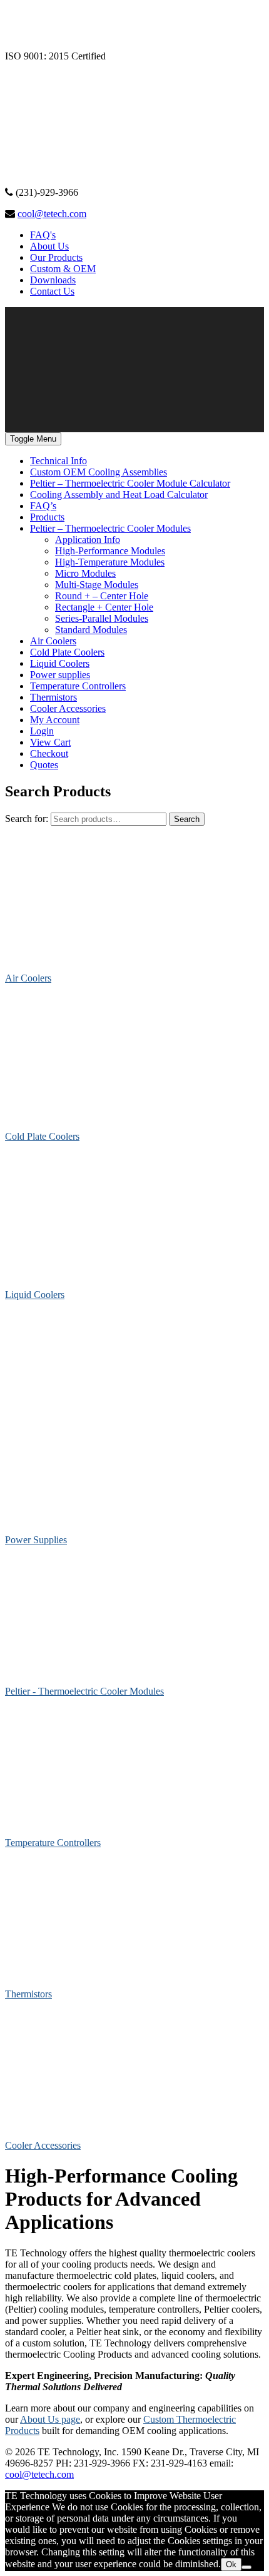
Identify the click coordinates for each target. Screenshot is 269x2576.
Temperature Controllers (78, 686)
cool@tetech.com (52, 214)
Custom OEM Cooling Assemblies (99, 472)
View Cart (50, 742)
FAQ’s (43, 506)
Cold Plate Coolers (67, 652)
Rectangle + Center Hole (104, 607)
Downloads (53, 280)
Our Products (56, 257)
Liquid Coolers (60, 663)
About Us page (50, 2419)
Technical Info (58, 461)
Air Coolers (53, 641)
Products (47, 517)
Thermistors (53, 697)
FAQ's (43, 235)
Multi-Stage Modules (97, 585)
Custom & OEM (63, 269)
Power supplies (60, 675)
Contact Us (52, 291)
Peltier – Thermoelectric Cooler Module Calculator (130, 483)
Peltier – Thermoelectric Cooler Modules (110, 528)
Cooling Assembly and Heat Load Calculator (119, 494)
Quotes (44, 765)
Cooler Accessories (68, 708)
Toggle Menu (33, 439)
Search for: (27, 819)
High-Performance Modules (110, 551)
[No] (246, 2567)
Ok (231, 2564)
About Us (49, 246)
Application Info (88, 540)
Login (42, 731)
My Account (55, 720)
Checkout (49, 753)
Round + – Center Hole (102, 596)
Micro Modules (85, 573)
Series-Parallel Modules (102, 618)
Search (187, 819)
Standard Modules (91, 630)
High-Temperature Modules (110, 562)
